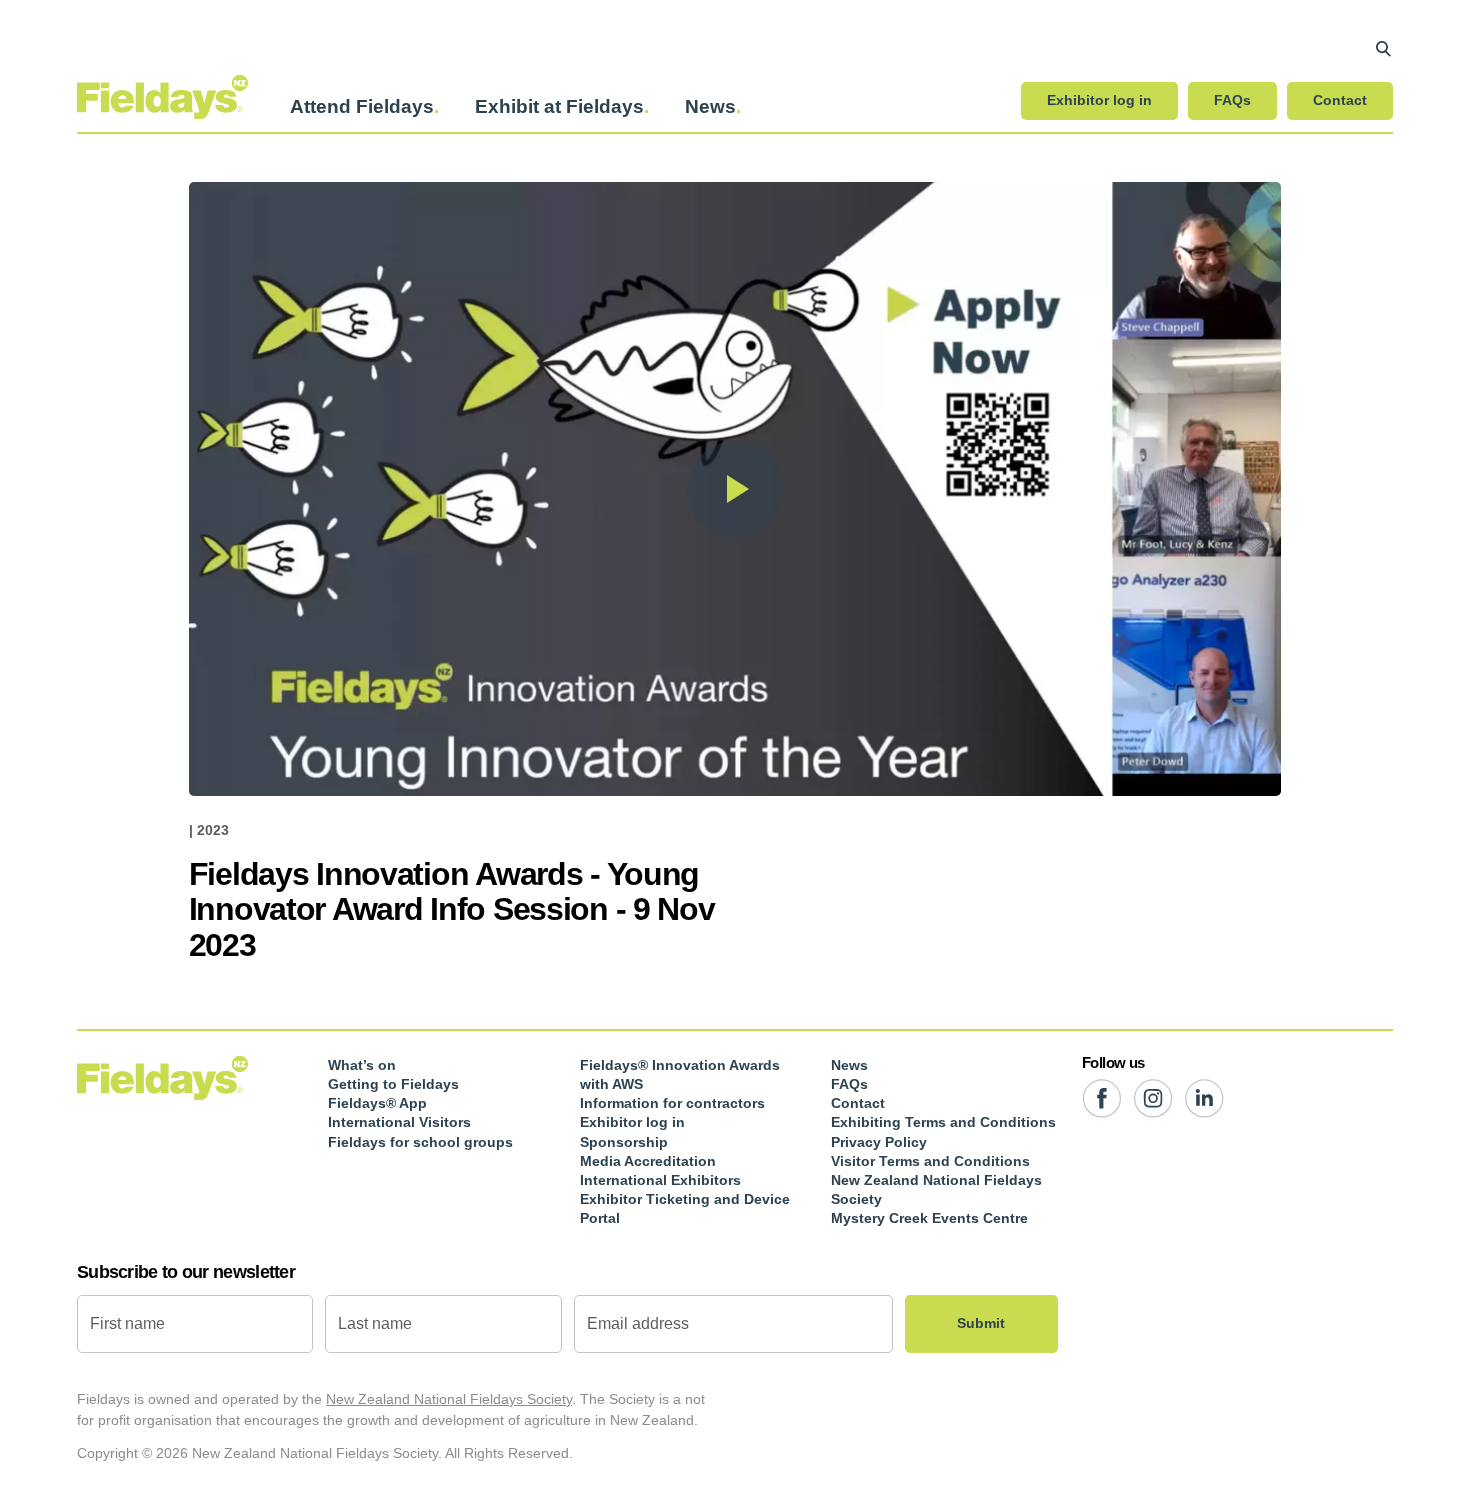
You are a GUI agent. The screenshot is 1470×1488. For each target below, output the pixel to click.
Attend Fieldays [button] (362, 106)
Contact (1340, 100)
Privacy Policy (879, 1142)
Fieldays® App (377, 1103)
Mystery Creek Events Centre (929, 1218)
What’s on (362, 1065)
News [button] (710, 106)
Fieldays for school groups (420, 1142)
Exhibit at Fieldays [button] (559, 106)
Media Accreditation (648, 1161)
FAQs (1232, 100)
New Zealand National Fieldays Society (449, 1399)
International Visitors (399, 1122)
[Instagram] (1153, 1098)
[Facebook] (1101, 1098)
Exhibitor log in (1099, 100)
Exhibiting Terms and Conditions (943, 1122)
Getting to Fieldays (393, 1084)
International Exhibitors (660, 1180)
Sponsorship (624, 1142)
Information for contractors (672, 1103)
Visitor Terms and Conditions (930, 1161)
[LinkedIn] (1204, 1098)
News (849, 1065)
